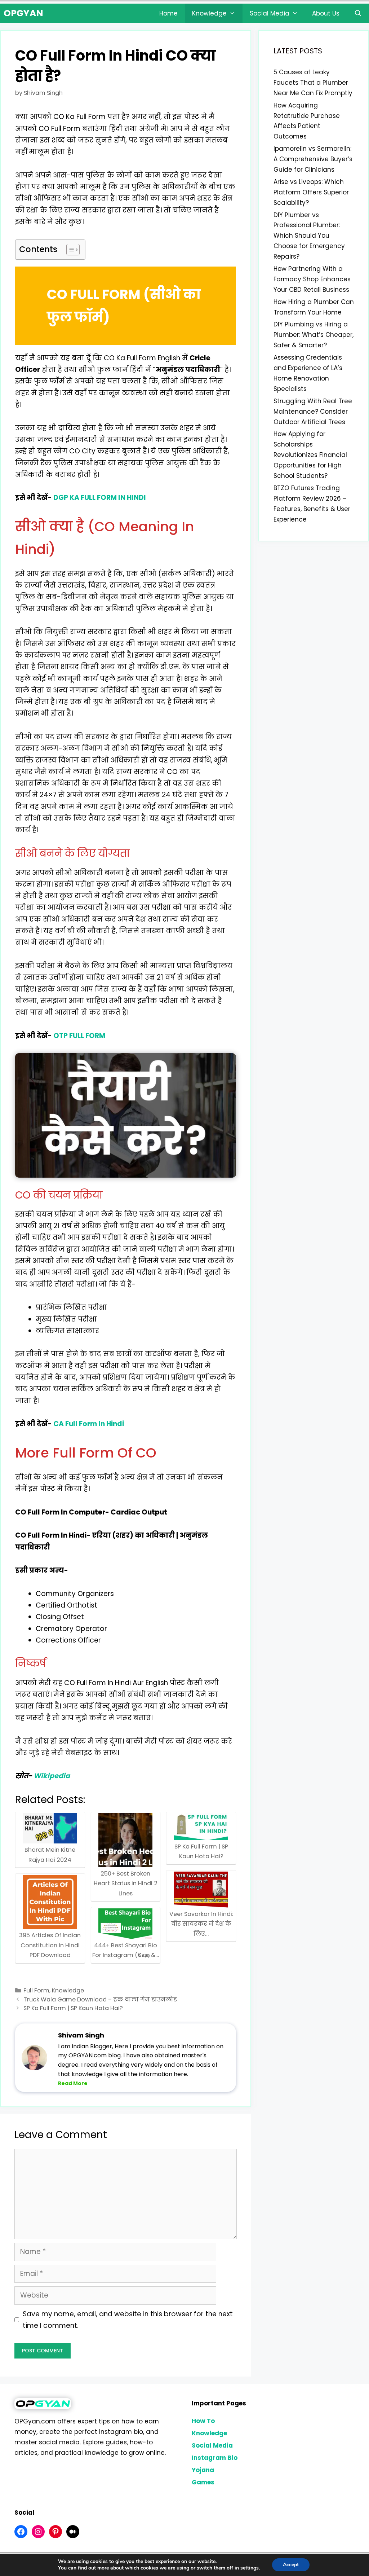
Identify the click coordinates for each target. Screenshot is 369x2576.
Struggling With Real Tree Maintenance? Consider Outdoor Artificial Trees (313, 412)
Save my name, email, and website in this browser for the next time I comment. (128, 2320)
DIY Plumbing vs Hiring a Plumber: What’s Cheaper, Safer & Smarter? (314, 335)
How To (203, 2421)
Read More (73, 2083)
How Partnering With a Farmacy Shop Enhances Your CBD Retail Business (312, 279)
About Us (326, 13)
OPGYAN (23, 13)
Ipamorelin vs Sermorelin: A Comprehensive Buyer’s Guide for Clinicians (313, 159)
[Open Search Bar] (358, 13)
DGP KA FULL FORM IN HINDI (100, 498)
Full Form (36, 1990)
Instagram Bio (215, 2458)
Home (168, 13)
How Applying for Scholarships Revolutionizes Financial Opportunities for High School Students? (310, 455)
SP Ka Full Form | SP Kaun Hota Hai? (73, 2008)
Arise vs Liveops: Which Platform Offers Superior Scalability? (311, 192)
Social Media (270, 13)
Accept (291, 2565)
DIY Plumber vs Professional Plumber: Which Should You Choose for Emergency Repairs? (309, 236)
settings (250, 2568)
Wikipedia (52, 1776)
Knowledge (209, 13)
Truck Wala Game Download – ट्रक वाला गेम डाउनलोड (100, 1999)
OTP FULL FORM (79, 1036)
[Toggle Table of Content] (69, 250)
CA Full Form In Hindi (89, 1424)
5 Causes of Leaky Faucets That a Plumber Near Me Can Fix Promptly (313, 83)
